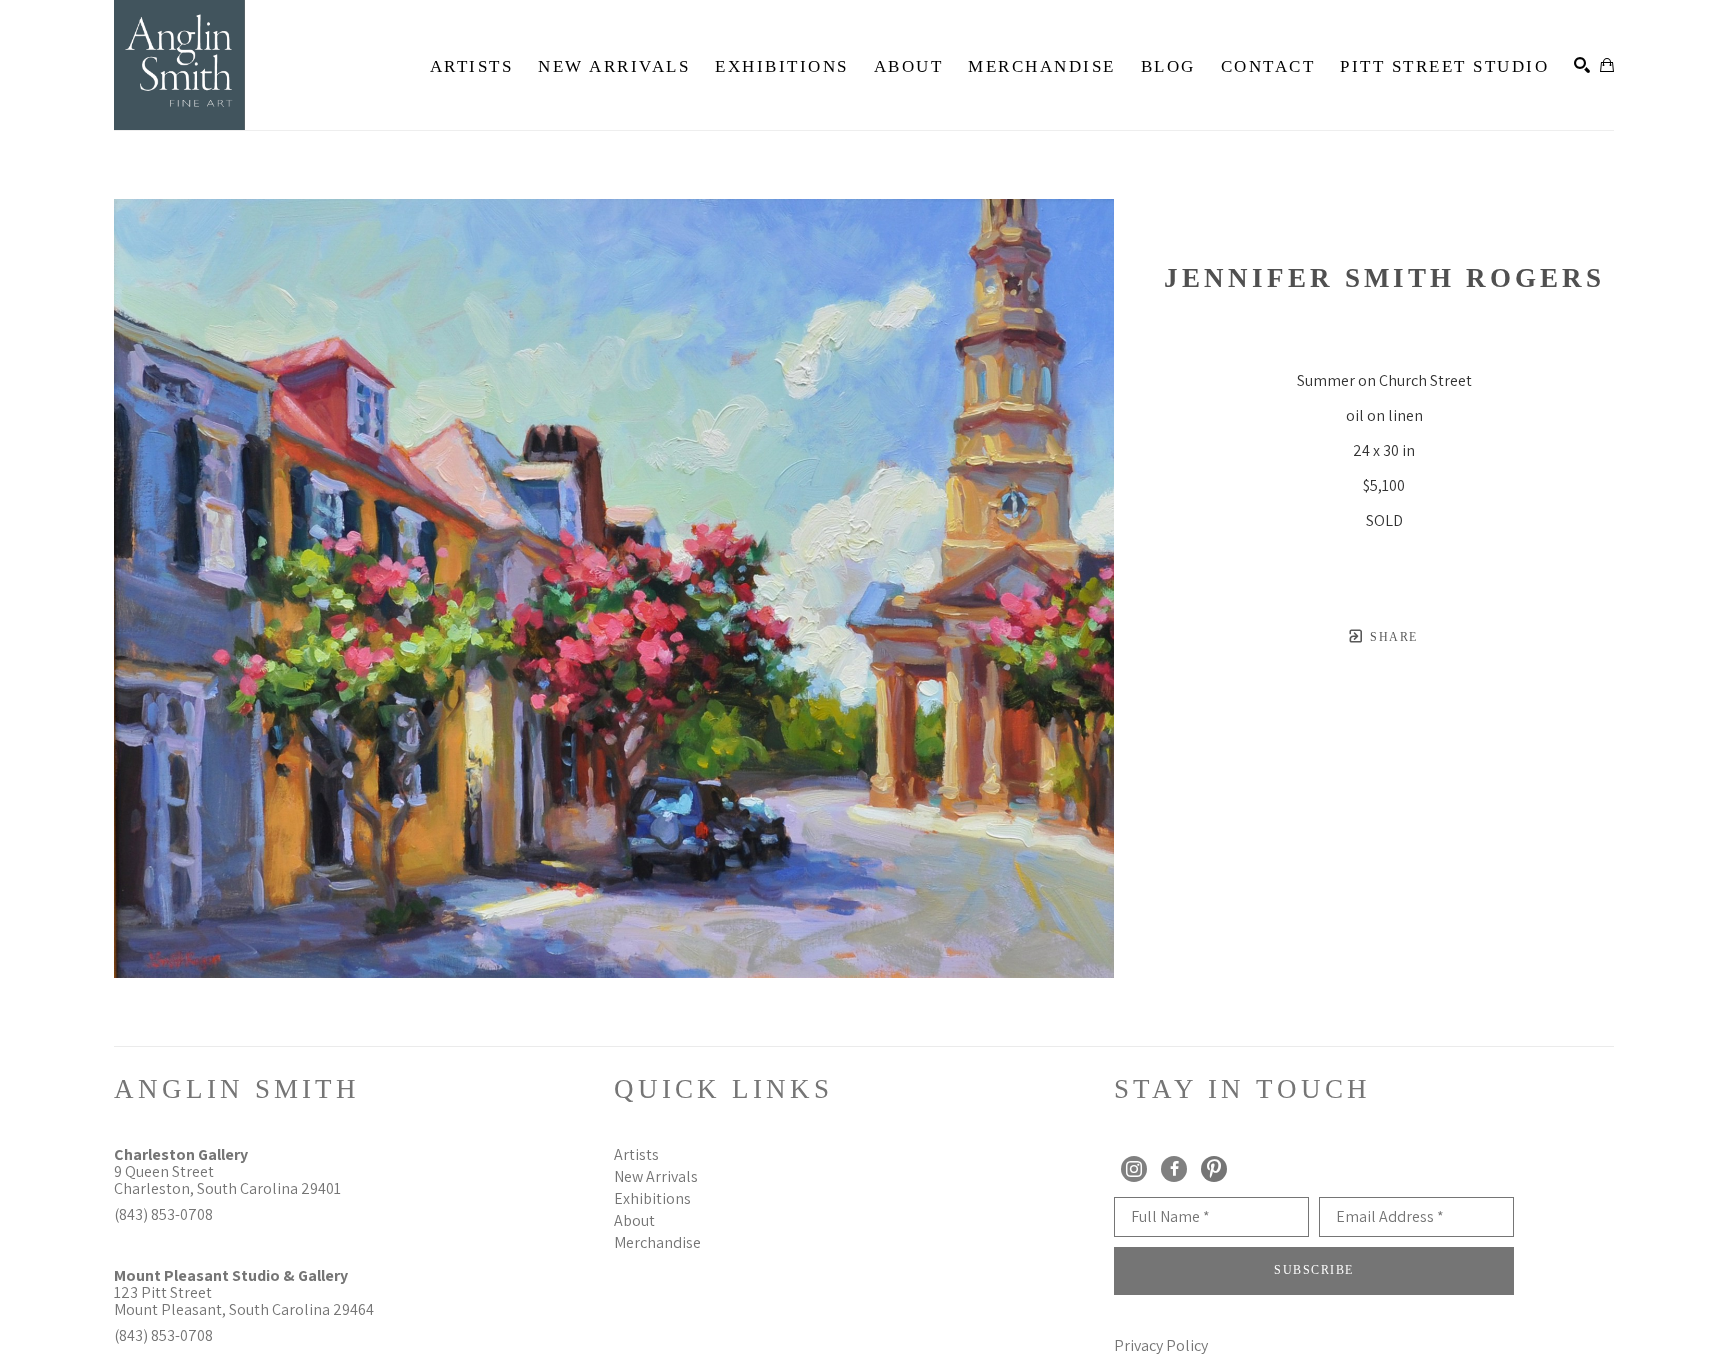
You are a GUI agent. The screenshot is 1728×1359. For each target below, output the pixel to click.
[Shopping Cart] (1607, 65)
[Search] (1582, 65)
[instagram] (1134, 1169)
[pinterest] (1214, 1169)
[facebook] (1174, 1169)
